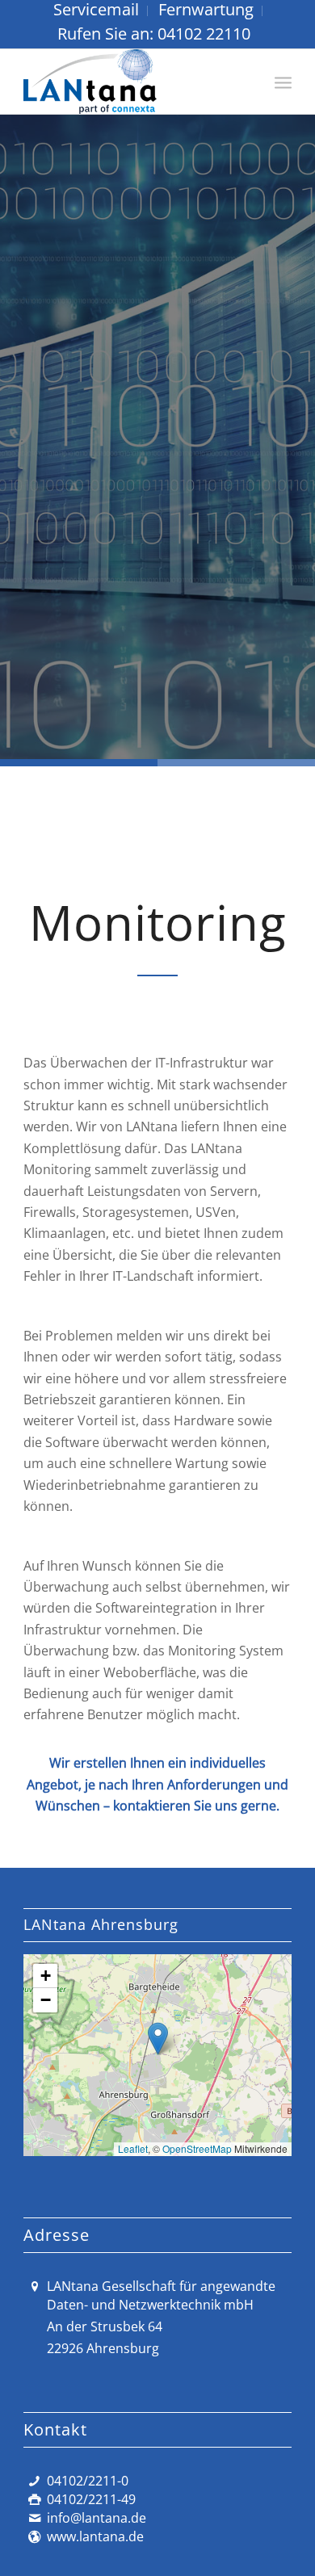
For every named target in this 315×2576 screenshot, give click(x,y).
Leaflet (133, 2148)
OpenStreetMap (197, 2148)
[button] (158, 2039)
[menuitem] (97, 11)
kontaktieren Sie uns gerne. (196, 1806)
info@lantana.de (97, 2518)
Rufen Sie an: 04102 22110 (154, 34)
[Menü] (283, 82)
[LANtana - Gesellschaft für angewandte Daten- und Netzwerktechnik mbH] (130, 82)
